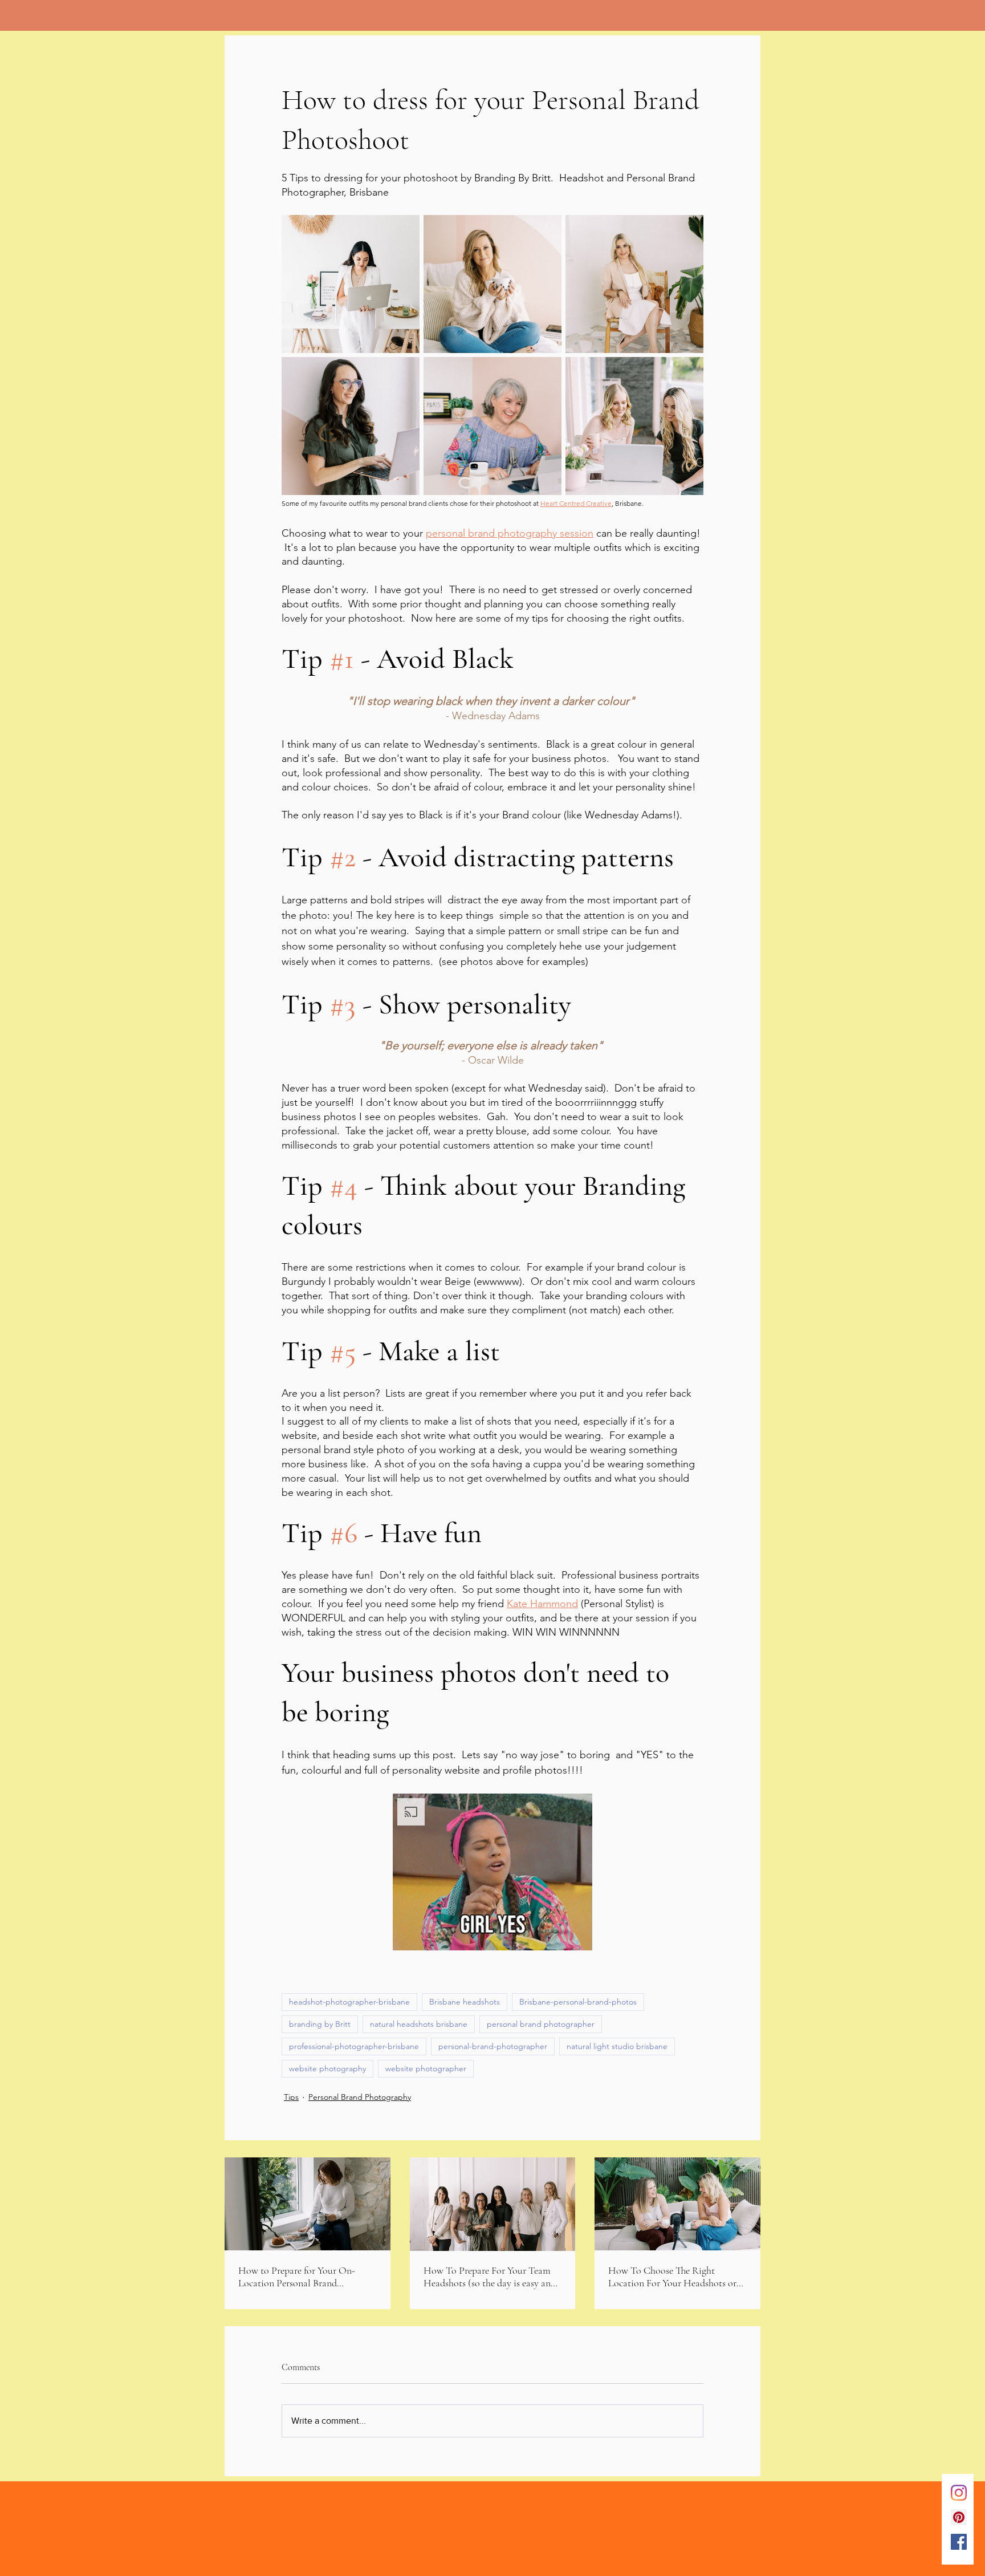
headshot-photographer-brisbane (349, 2002)
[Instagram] (959, 2493)
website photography (327, 2068)
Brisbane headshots (465, 2002)
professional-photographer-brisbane (354, 2046)
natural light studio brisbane (617, 2046)
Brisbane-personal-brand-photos (578, 2002)
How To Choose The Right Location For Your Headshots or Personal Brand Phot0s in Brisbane (677, 2277)
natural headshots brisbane (419, 2024)
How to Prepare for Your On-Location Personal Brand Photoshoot (297, 2277)
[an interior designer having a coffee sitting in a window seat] (308, 2204)
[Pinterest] (959, 2517)
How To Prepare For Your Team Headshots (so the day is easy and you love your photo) (490, 2277)
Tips (291, 2097)
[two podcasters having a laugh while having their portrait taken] (677, 2204)
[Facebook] (959, 2542)
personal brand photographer (541, 2024)
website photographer (426, 2068)
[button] (492, 1872)
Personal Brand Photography (360, 2097)
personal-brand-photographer (493, 2046)
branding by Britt (320, 2024)
